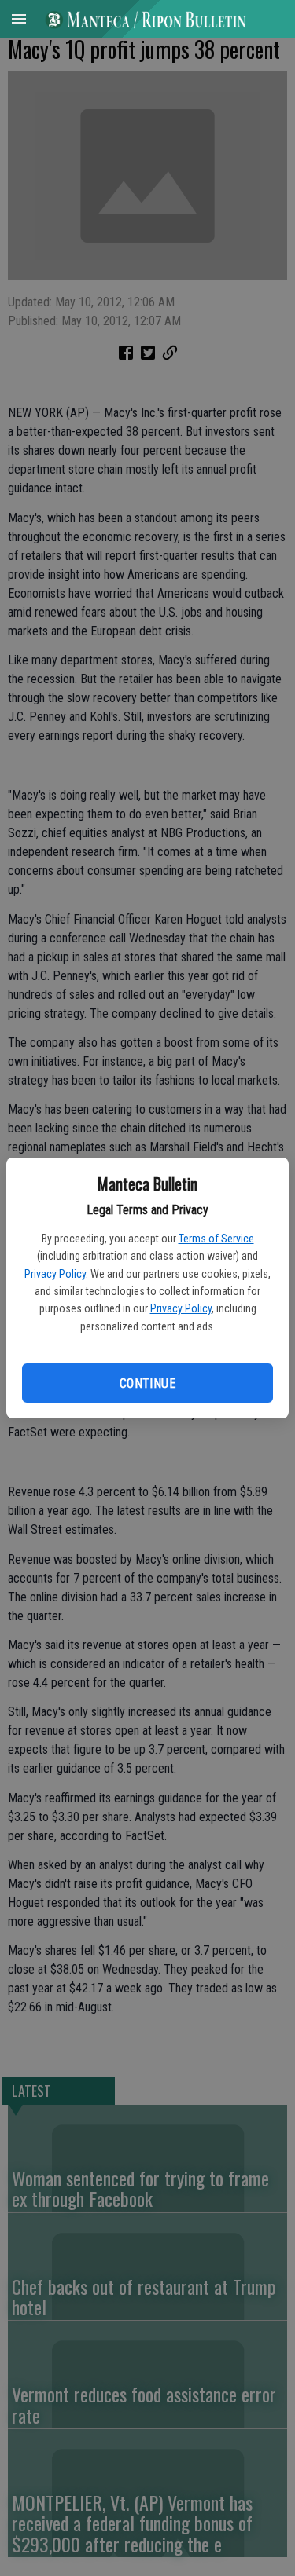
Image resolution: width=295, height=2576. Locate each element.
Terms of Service (216, 1239)
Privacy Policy (55, 1274)
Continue (147, 1383)
